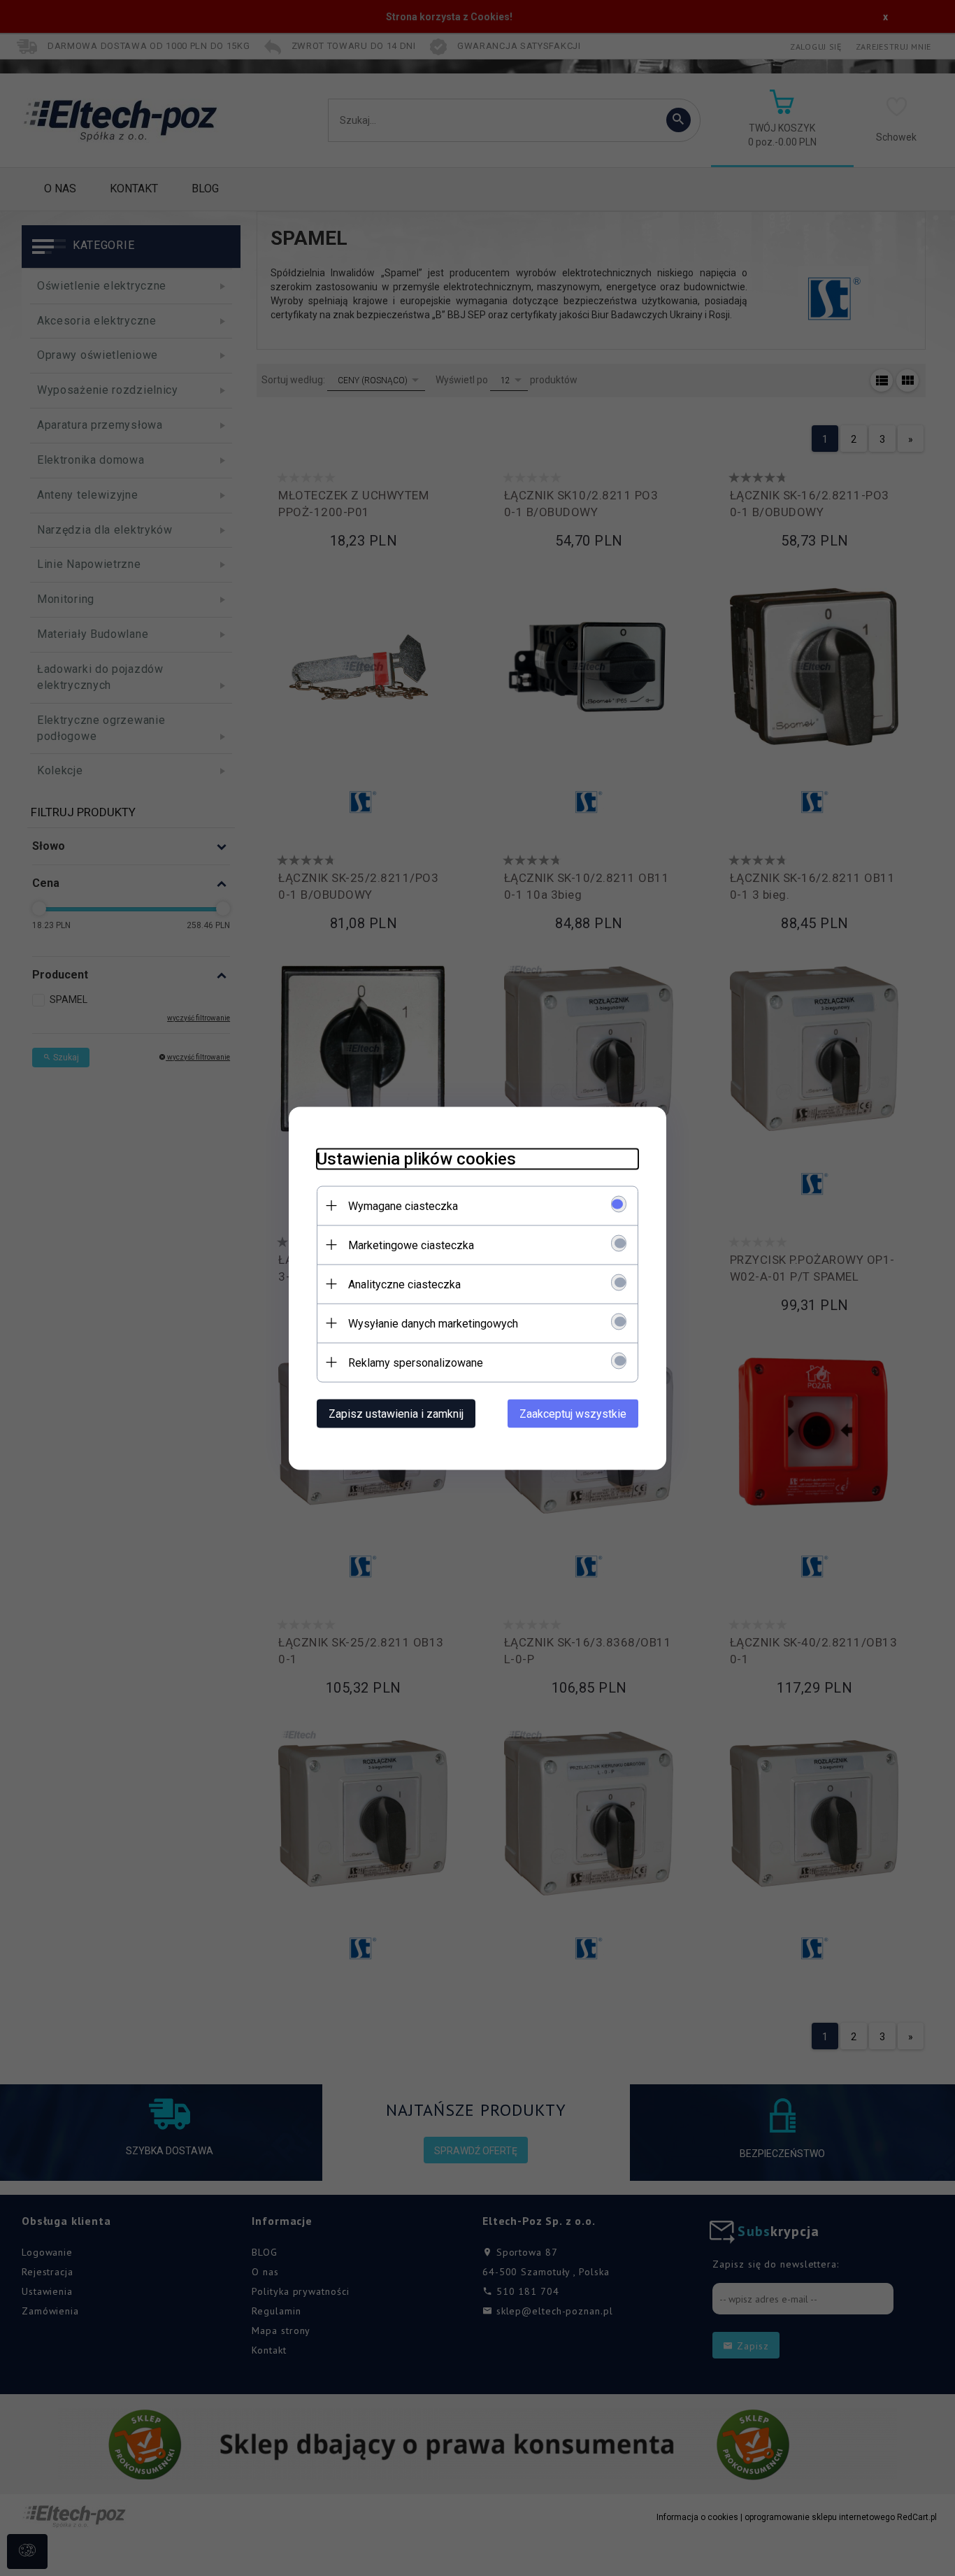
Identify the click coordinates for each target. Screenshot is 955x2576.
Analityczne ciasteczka (404, 1284)
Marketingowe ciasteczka (411, 1245)
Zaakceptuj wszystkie (573, 1413)
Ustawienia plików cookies (416, 1158)
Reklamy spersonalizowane (416, 1362)
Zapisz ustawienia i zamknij (396, 1413)
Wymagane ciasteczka (403, 1205)
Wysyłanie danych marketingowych (433, 1323)
